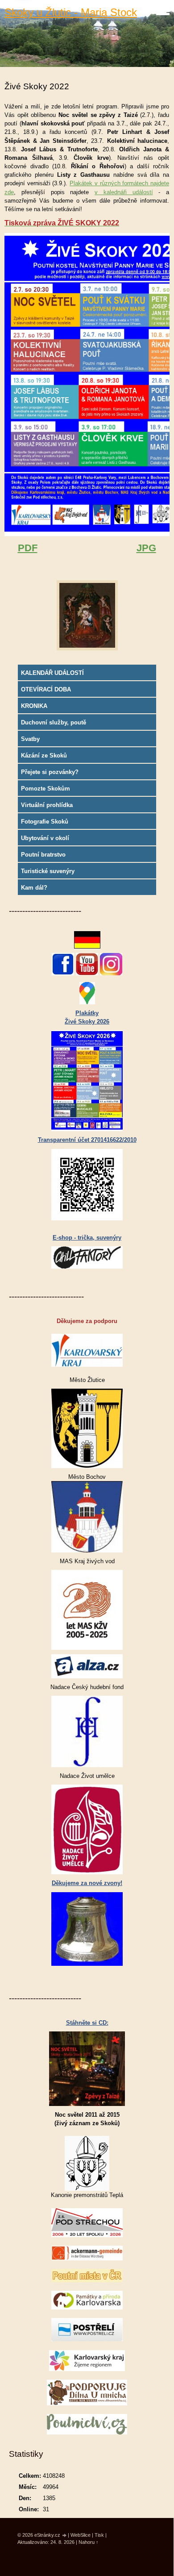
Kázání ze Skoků (44, 755)
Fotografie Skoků (45, 822)
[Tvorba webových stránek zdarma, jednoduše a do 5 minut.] (65, 2536)
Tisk (99, 2535)
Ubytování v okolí (45, 838)
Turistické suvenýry (48, 871)
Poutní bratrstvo (43, 855)
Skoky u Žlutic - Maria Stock (71, 12)
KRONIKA (34, 706)
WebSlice (81, 2535)
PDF (28, 548)
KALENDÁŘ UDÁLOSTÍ (52, 673)
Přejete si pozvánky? (50, 772)
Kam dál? (34, 888)
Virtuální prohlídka (47, 805)
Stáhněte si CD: (87, 2023)
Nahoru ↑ (89, 2542)
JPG (146, 548)
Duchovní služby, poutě (54, 722)
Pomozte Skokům (46, 789)
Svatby (30, 739)
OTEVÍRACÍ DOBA (46, 689)
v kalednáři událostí (124, 192)
